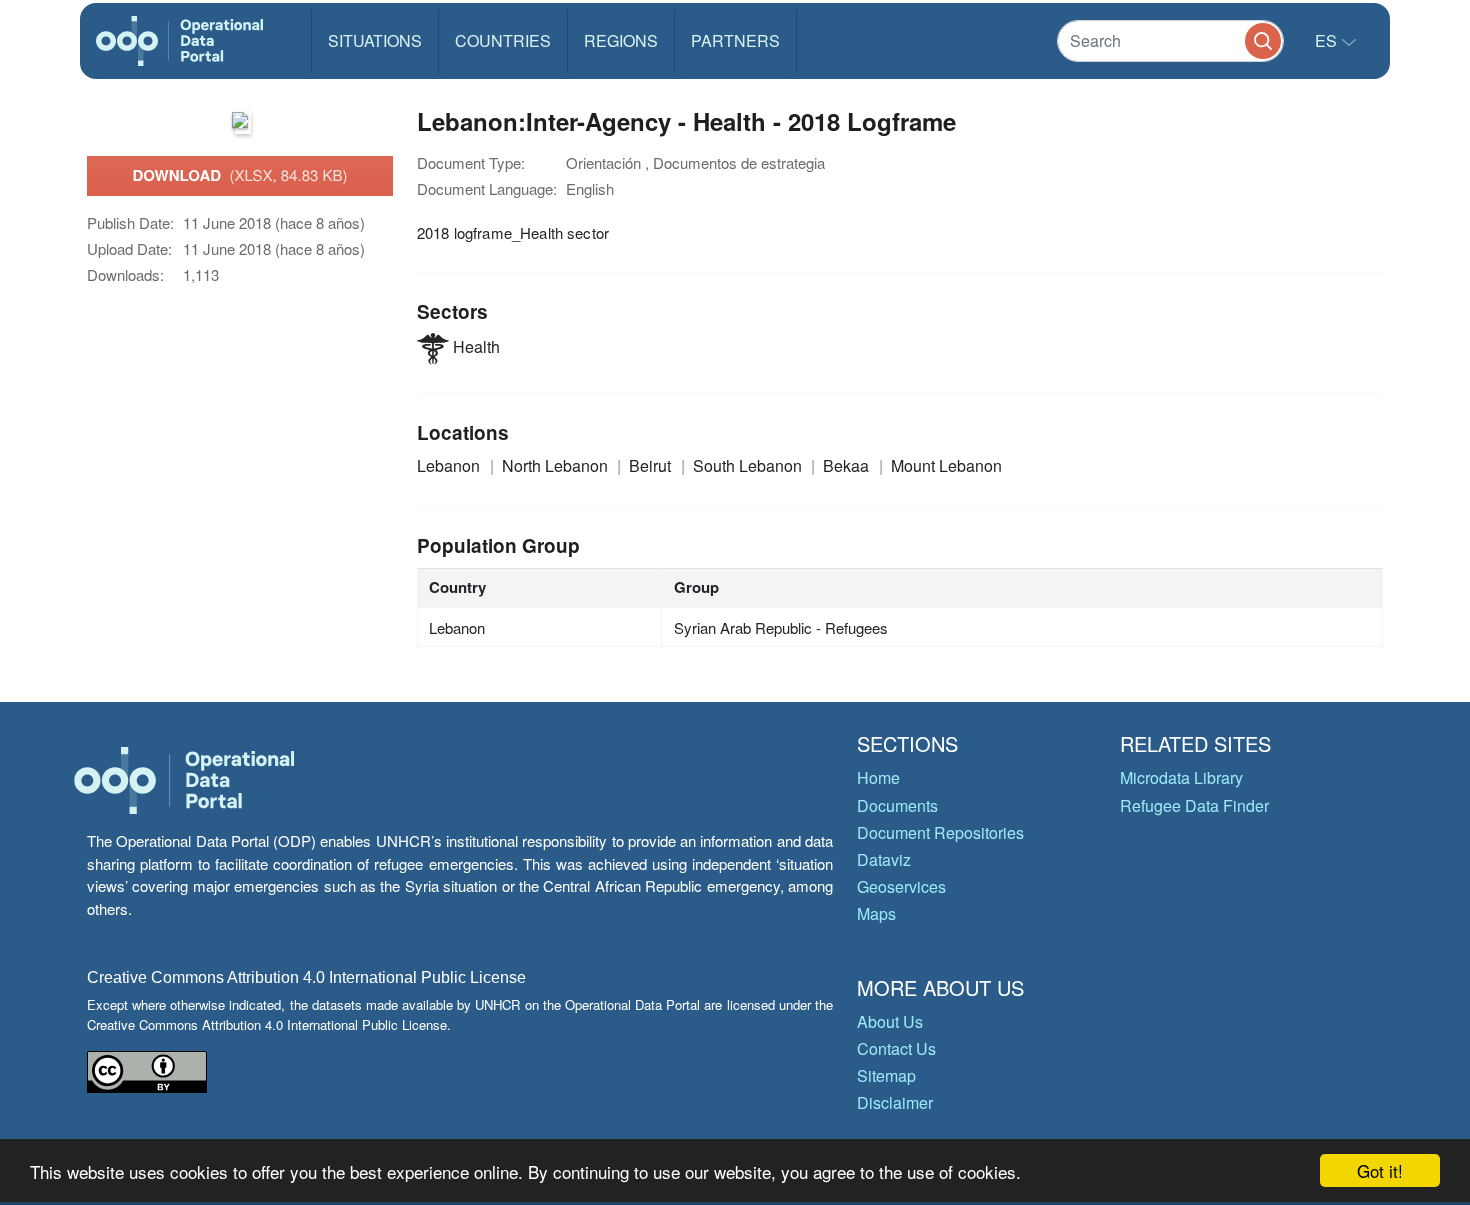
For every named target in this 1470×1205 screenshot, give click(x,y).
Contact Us (896, 1048)
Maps (876, 913)
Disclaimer (895, 1102)
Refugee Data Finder (1194, 805)
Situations (375, 40)
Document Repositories (940, 832)
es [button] (1328, 40)
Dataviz (884, 859)
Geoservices (901, 886)
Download (239, 175)
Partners (735, 40)
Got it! (1380, 1170)
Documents (897, 805)
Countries (503, 40)
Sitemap (886, 1075)
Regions (621, 40)
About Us (890, 1021)
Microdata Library (1181, 777)
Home (878, 777)
